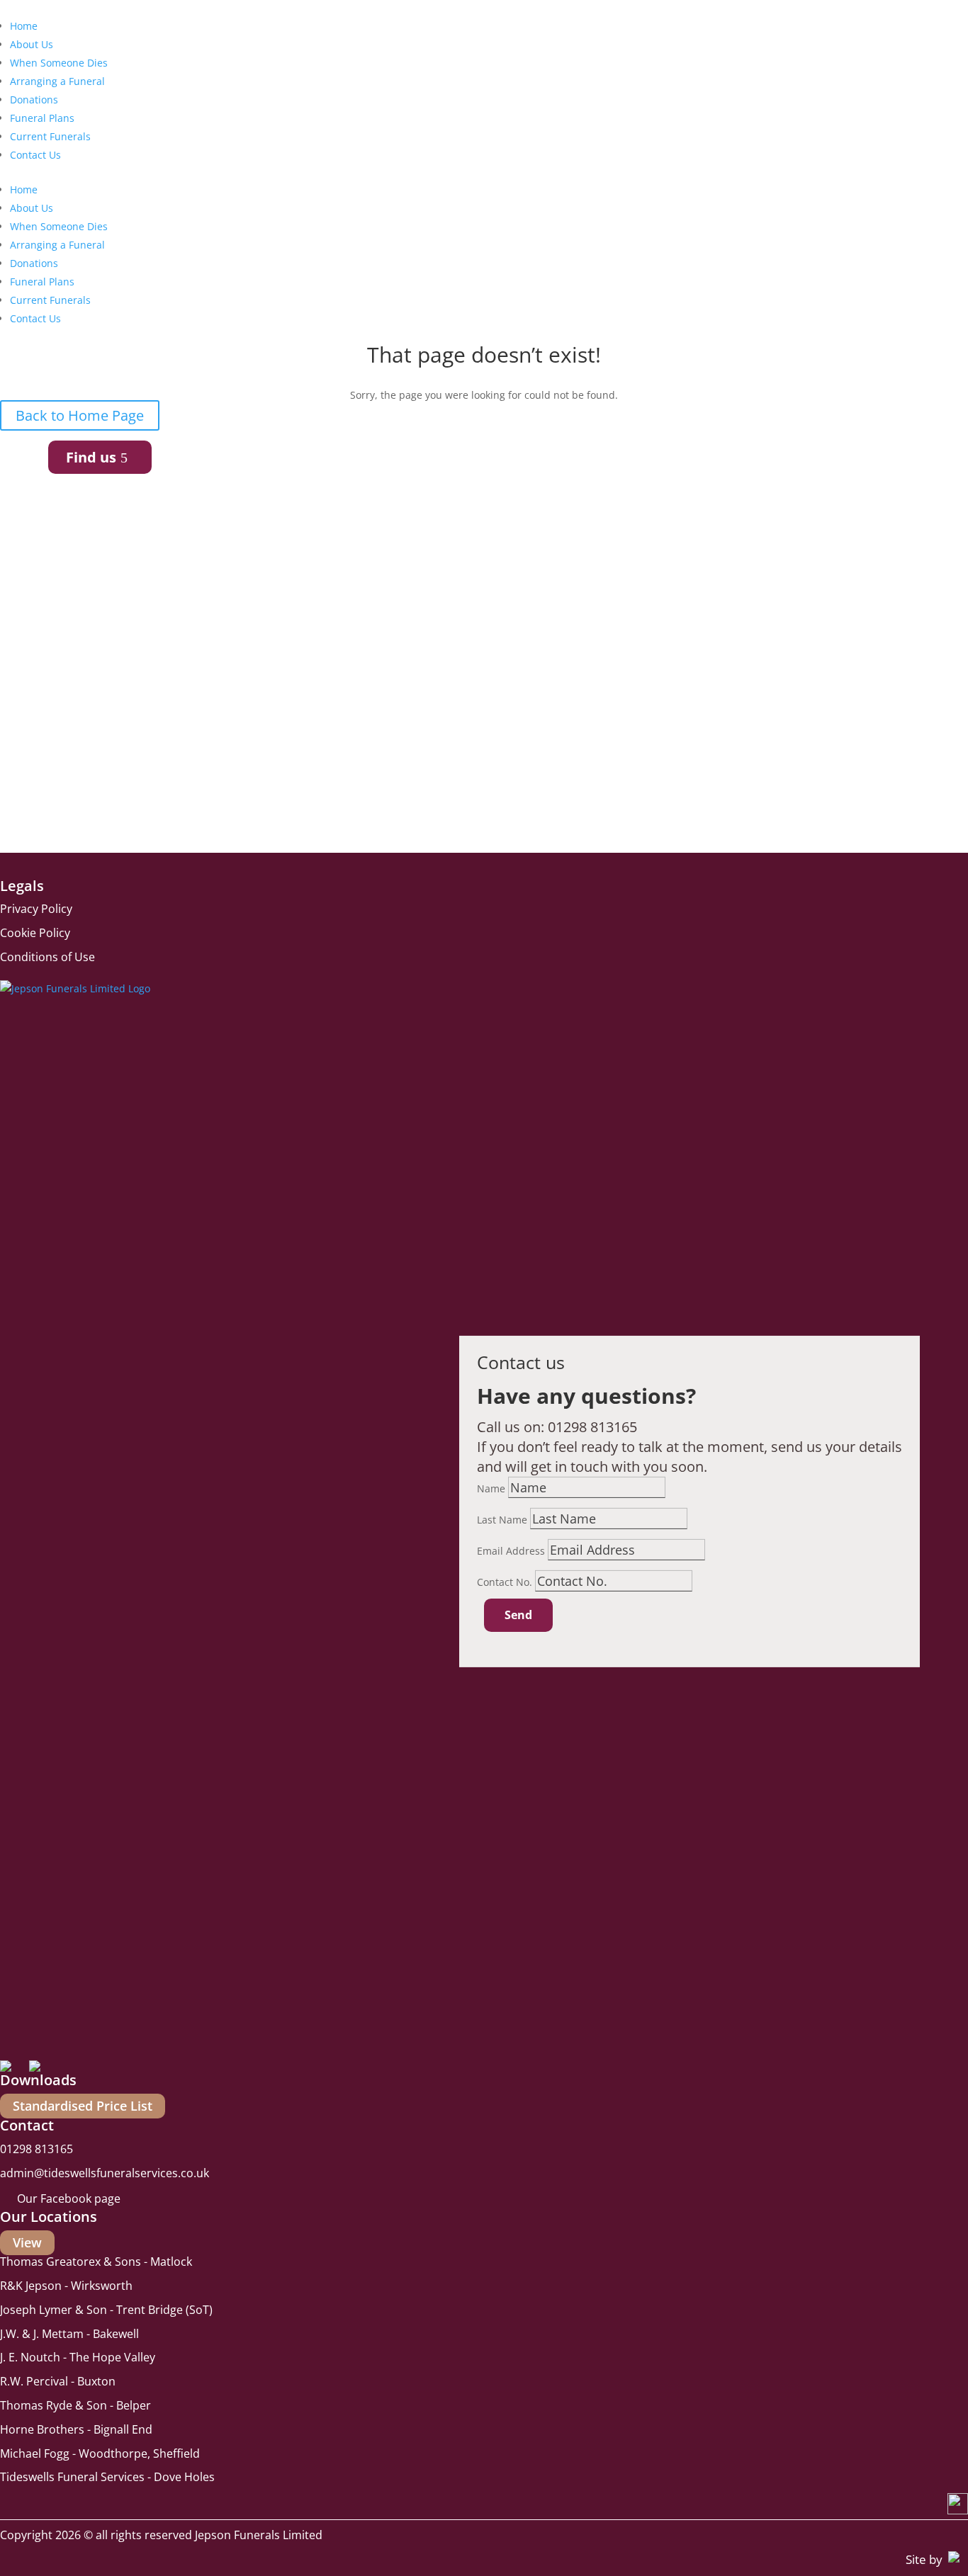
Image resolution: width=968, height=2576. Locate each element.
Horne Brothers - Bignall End (76, 2429)
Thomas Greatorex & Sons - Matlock (96, 2262)
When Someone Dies (59, 63)
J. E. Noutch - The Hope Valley (78, 2357)
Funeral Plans (42, 118)
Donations (34, 100)
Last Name (502, 1520)
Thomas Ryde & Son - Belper (75, 2405)
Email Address (511, 1551)
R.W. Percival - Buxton (58, 2381)
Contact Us (35, 155)
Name (491, 1488)
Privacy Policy (36, 909)
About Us (32, 44)
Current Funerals (50, 136)
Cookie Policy (35, 933)
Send (518, 1615)
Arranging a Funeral (57, 81)
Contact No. (505, 1582)
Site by (924, 2559)
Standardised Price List (83, 2106)
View (27, 2243)
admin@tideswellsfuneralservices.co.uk (105, 2173)
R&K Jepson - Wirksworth (66, 2286)
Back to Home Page (80, 415)
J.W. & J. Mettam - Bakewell (69, 2334)
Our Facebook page (69, 2198)
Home (24, 26)
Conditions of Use (47, 957)
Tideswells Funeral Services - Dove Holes (107, 2477)
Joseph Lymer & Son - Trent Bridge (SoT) (106, 2310)
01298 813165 (592, 1427)
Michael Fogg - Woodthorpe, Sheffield (100, 2453)
